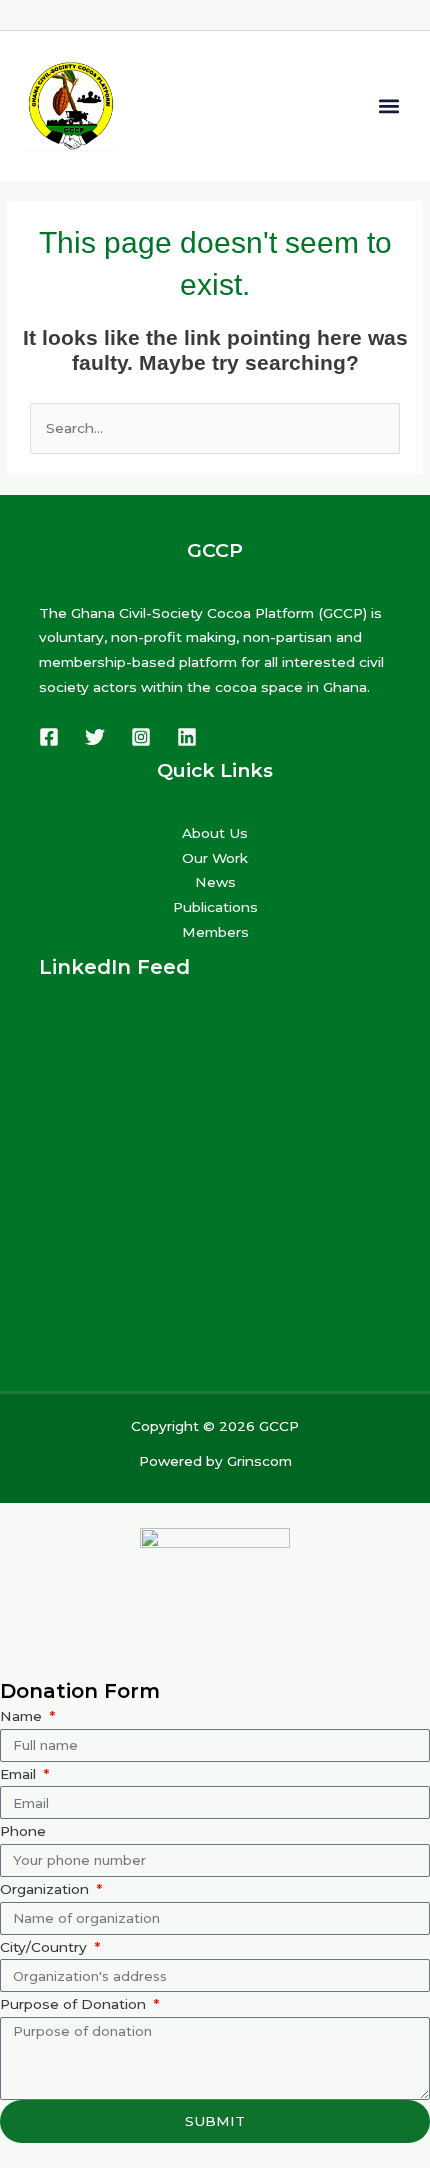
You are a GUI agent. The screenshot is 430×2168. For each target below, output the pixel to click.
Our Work (215, 858)
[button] (388, 105)
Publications (215, 907)
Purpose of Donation (75, 2004)
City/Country (45, 1947)
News (215, 882)
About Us (215, 833)
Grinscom (259, 1461)
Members (215, 932)
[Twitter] (95, 737)
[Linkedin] (187, 737)
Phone (23, 1831)
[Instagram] (141, 737)
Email (20, 1774)
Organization (46, 1889)
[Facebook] (49, 737)
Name (23, 1716)
